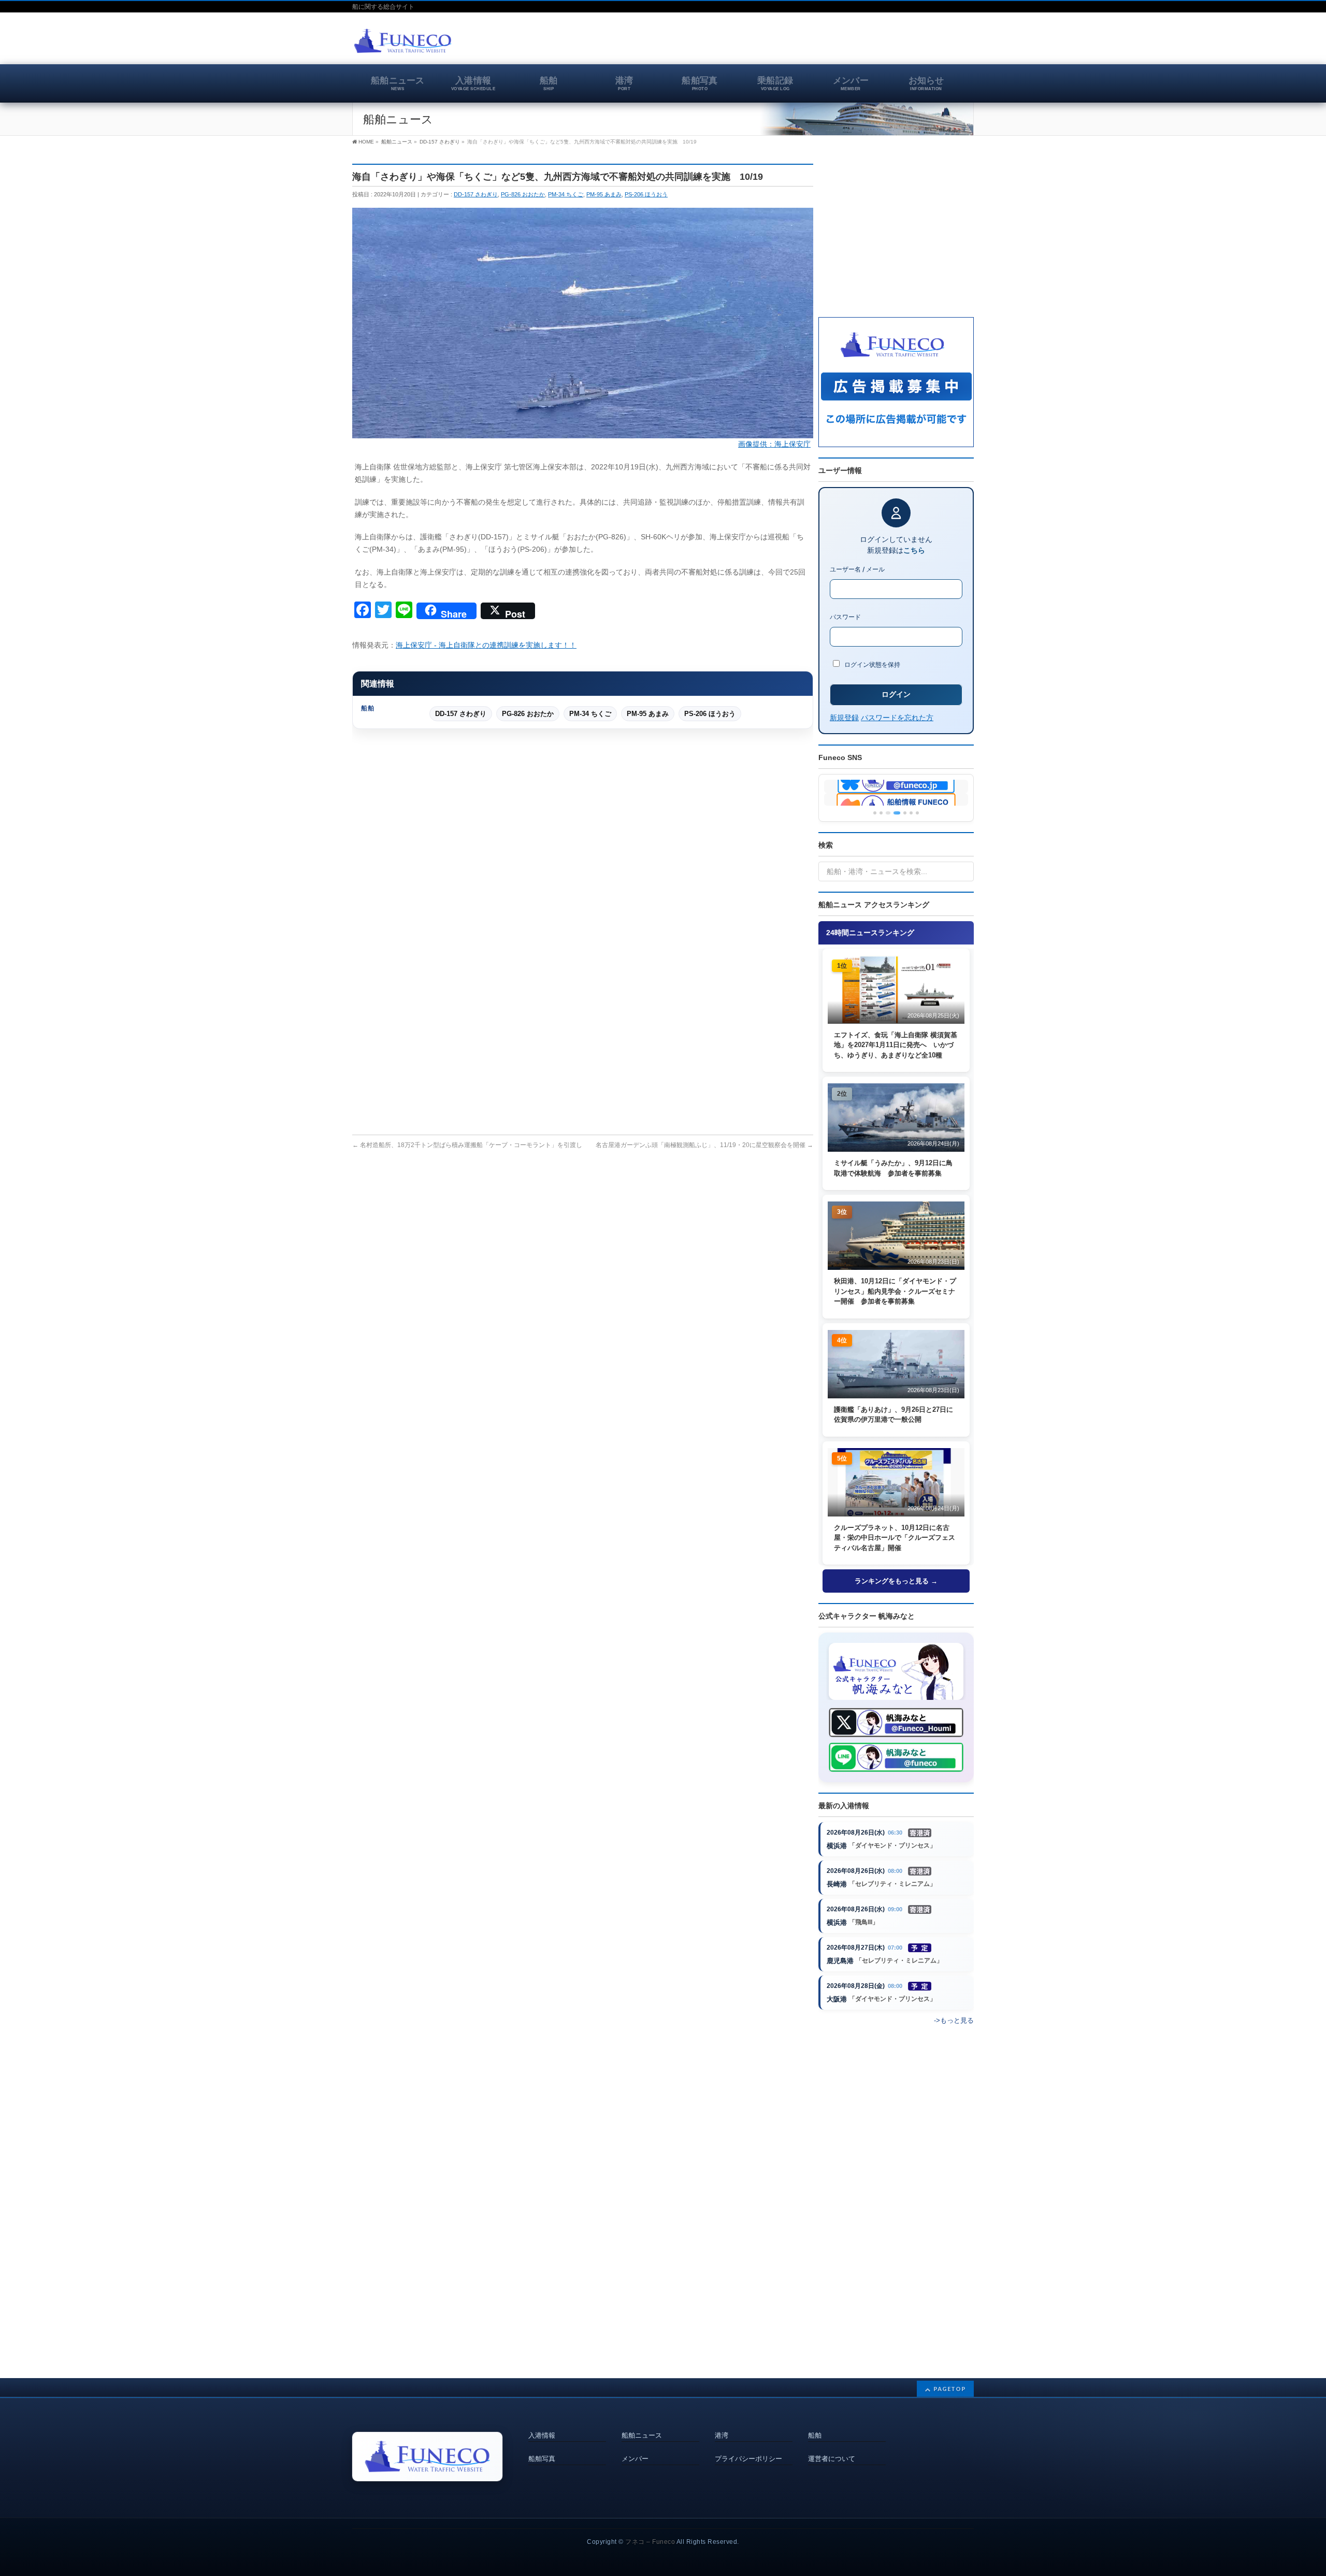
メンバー (635, 2459)
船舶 (815, 2436)
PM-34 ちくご (566, 194)
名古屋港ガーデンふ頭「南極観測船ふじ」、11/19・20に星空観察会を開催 (704, 1145)
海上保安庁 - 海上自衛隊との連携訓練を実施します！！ (486, 645)
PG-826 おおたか (523, 194)
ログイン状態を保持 (871, 664)
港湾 (722, 2436)
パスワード (845, 617)
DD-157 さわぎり (476, 194)
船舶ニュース (642, 2436)
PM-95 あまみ (604, 194)
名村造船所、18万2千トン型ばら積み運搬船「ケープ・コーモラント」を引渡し (467, 1145)
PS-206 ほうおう (646, 194)
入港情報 (542, 2436)
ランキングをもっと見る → (896, 1581)
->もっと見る (954, 2020)
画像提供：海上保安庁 (774, 444)
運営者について (832, 2459)
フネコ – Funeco (650, 2542)
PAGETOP (950, 2389)
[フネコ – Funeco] (403, 42)
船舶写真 (542, 2459)
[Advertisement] (853, 44)
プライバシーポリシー (748, 2459)
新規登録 (844, 717)
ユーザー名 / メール (857, 569)
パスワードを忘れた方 (897, 717)
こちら (914, 550)
